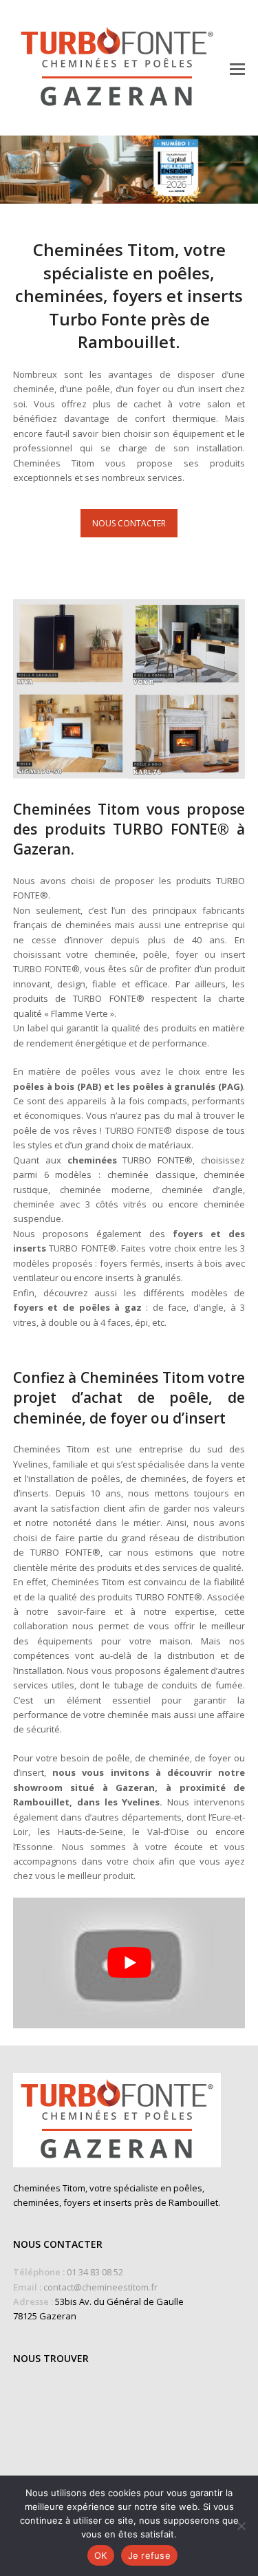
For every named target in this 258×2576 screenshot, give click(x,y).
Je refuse (149, 2555)
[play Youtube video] (129, 1963)
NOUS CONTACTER (129, 523)
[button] (237, 68)
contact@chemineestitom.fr (100, 2287)
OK (101, 2555)
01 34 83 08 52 (95, 2272)
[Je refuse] (241, 2526)
